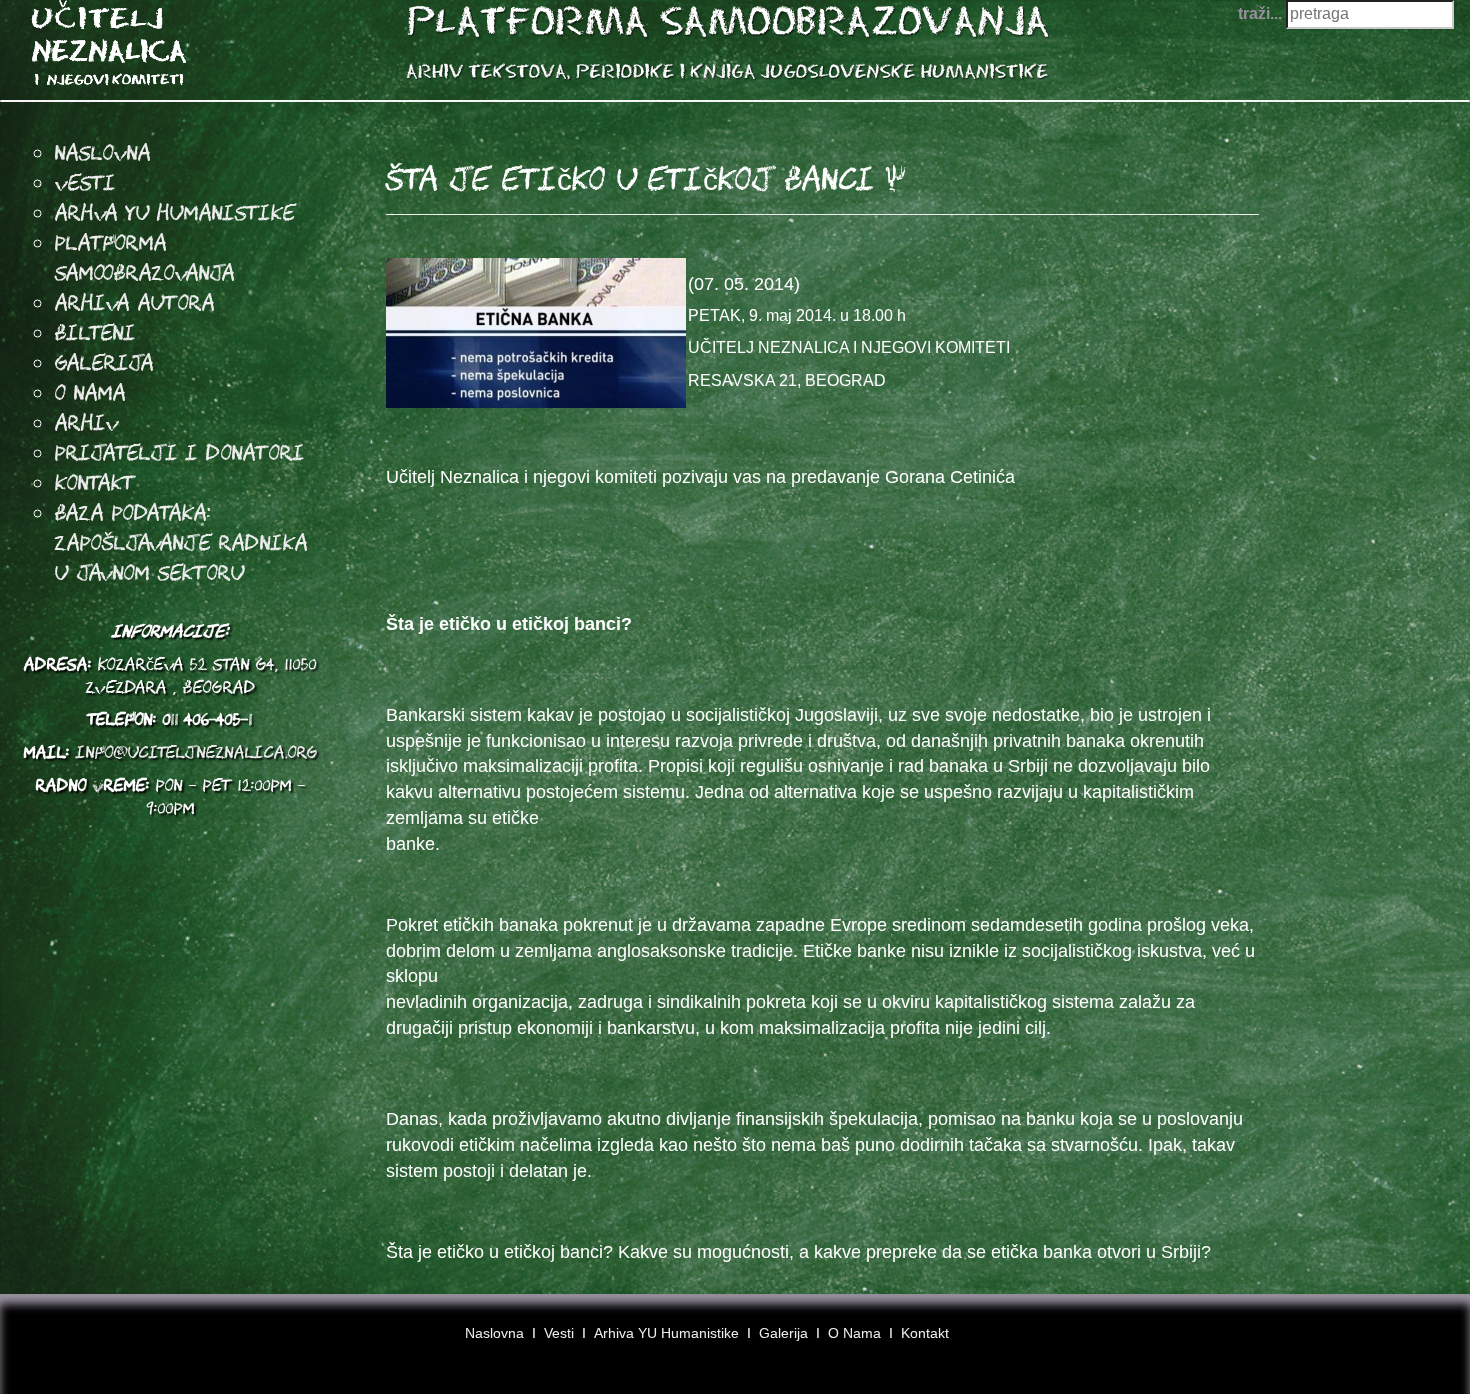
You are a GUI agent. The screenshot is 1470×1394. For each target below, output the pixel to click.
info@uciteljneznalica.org (197, 752)
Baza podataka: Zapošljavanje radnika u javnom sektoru (181, 542)
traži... (1260, 13)
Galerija (104, 362)
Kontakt (95, 482)
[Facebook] (1355, 1341)
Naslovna (103, 152)
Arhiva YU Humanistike (666, 1333)
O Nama (90, 392)
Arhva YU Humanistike (175, 212)
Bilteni (95, 332)
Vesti (85, 182)
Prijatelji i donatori (180, 452)
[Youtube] (1393, 1341)
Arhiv (87, 422)
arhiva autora (135, 302)
